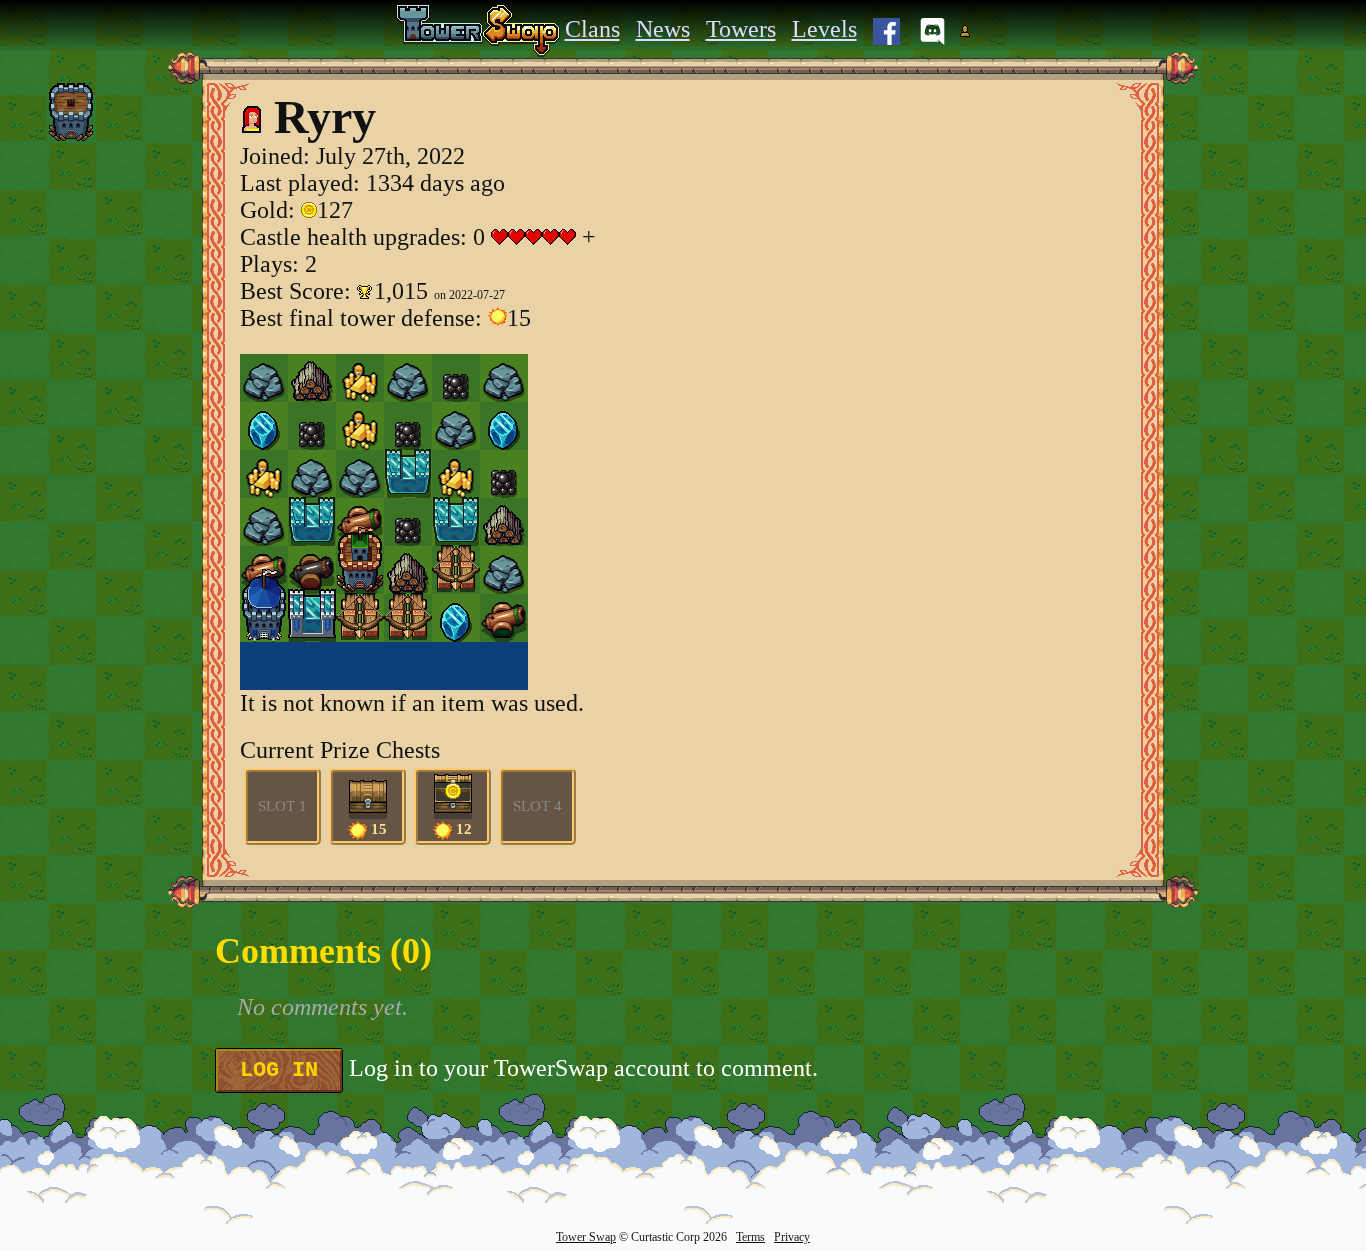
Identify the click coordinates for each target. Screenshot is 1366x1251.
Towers (741, 29)
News (663, 29)
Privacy (792, 1237)
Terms (750, 1237)
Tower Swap (586, 1237)
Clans (592, 29)
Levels (824, 29)
